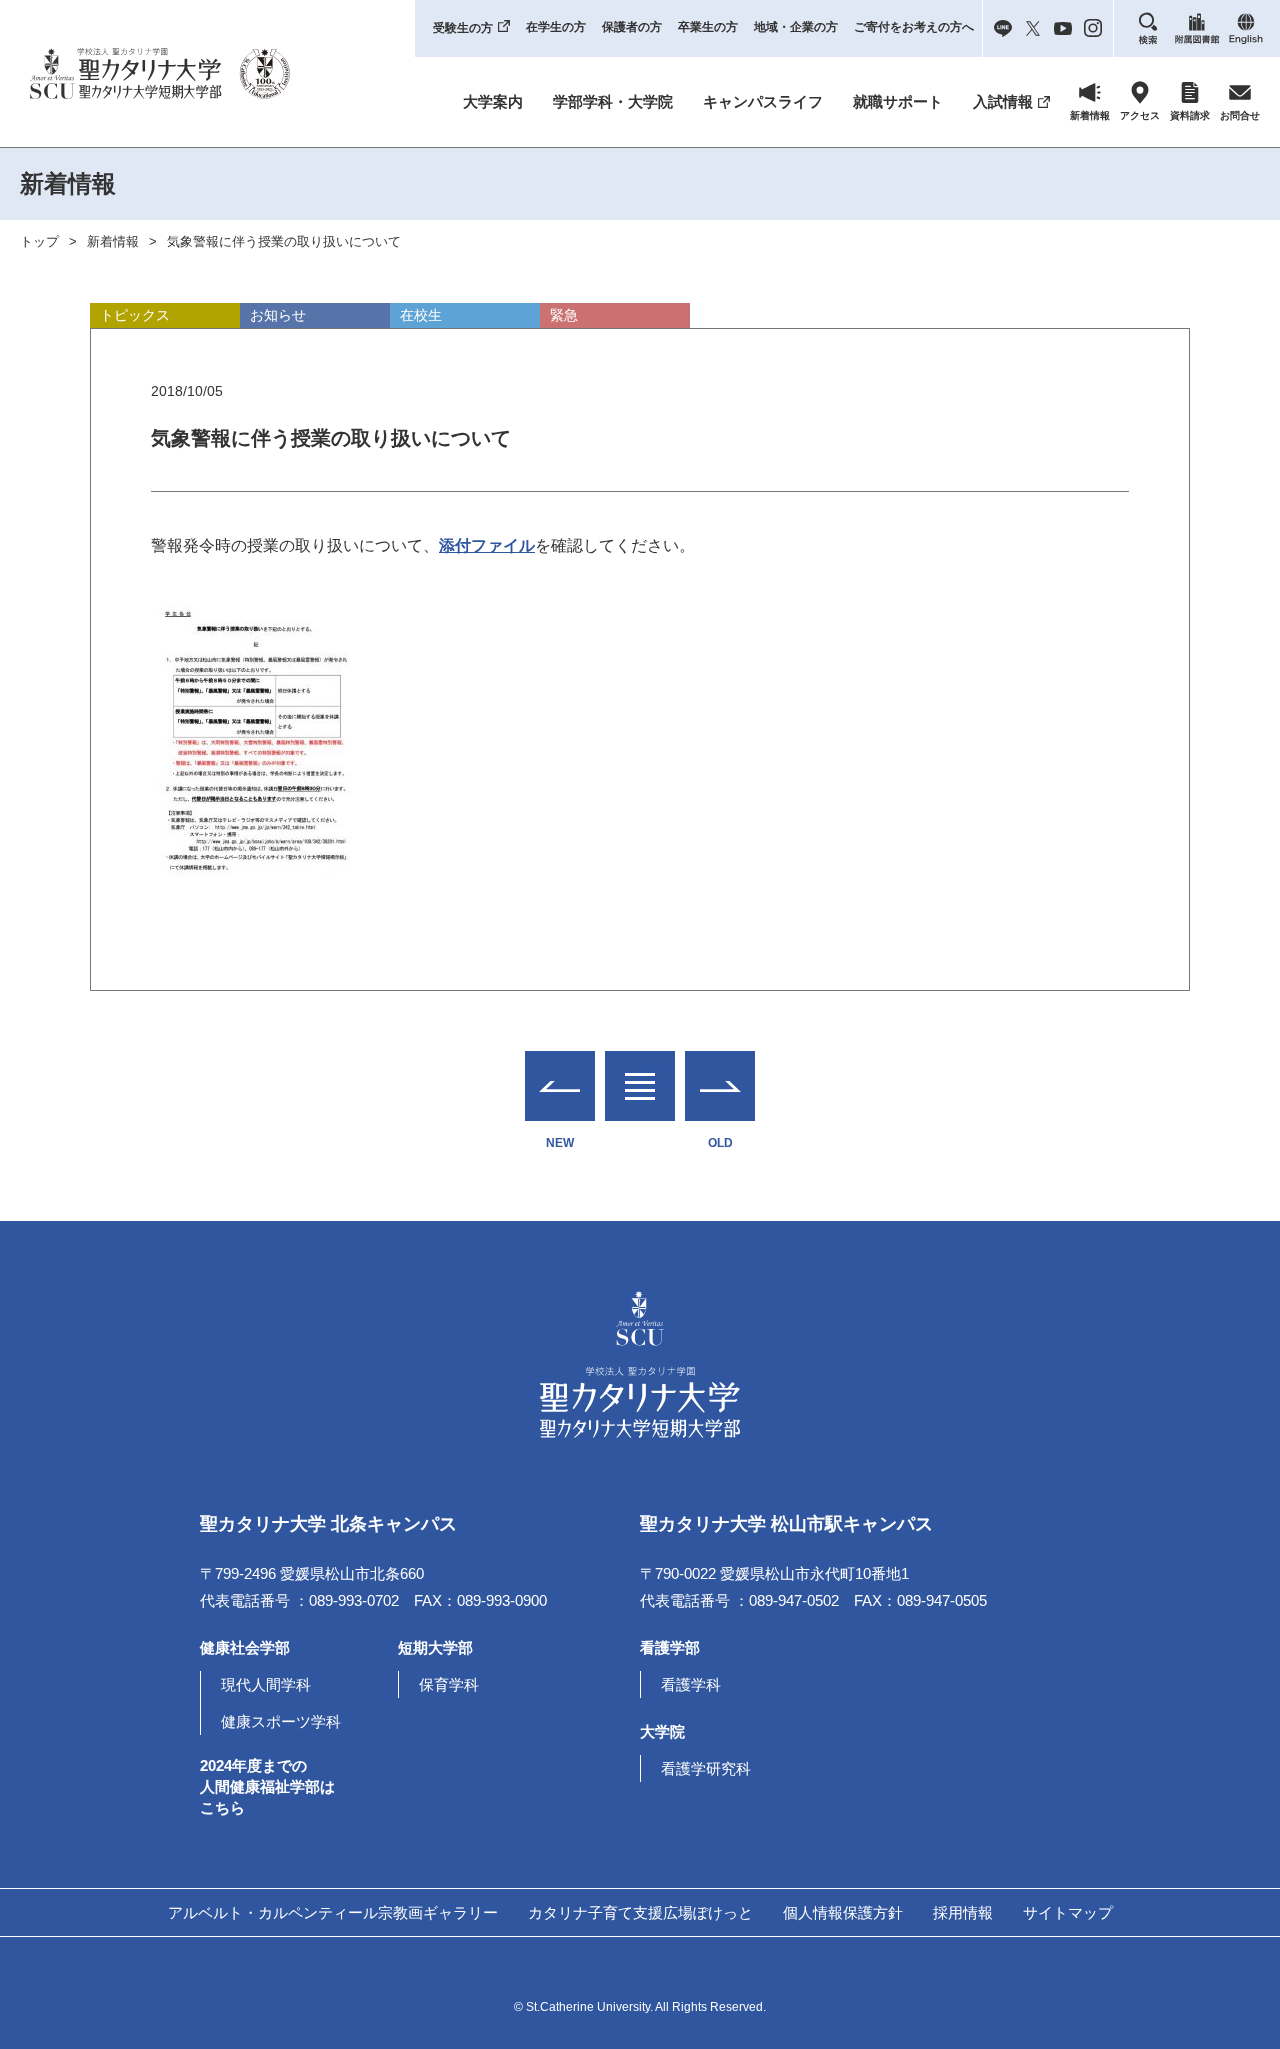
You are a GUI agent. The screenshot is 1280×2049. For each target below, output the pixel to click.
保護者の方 (632, 27)
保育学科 (449, 1684)
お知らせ (278, 315)
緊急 (564, 315)
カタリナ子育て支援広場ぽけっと (640, 1912)
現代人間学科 (266, 1684)
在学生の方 (556, 27)
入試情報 (1003, 101)
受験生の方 (463, 28)
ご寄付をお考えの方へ (914, 27)
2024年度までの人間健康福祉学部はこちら (267, 1786)
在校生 (421, 315)
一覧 (640, 1073)
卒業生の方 (708, 27)
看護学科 (691, 1684)
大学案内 (493, 101)
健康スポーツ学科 (281, 1721)
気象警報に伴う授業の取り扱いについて (284, 241)
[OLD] (720, 1086)
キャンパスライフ (763, 101)
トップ (39, 241)
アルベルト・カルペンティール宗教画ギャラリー (333, 1912)
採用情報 (963, 1912)
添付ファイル (487, 545)
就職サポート (898, 101)
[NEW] (560, 1086)
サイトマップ (1068, 1912)
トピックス (135, 315)
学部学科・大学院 (613, 101)
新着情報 (113, 241)
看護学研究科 (706, 1768)
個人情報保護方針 (843, 1912)
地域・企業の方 (796, 27)
